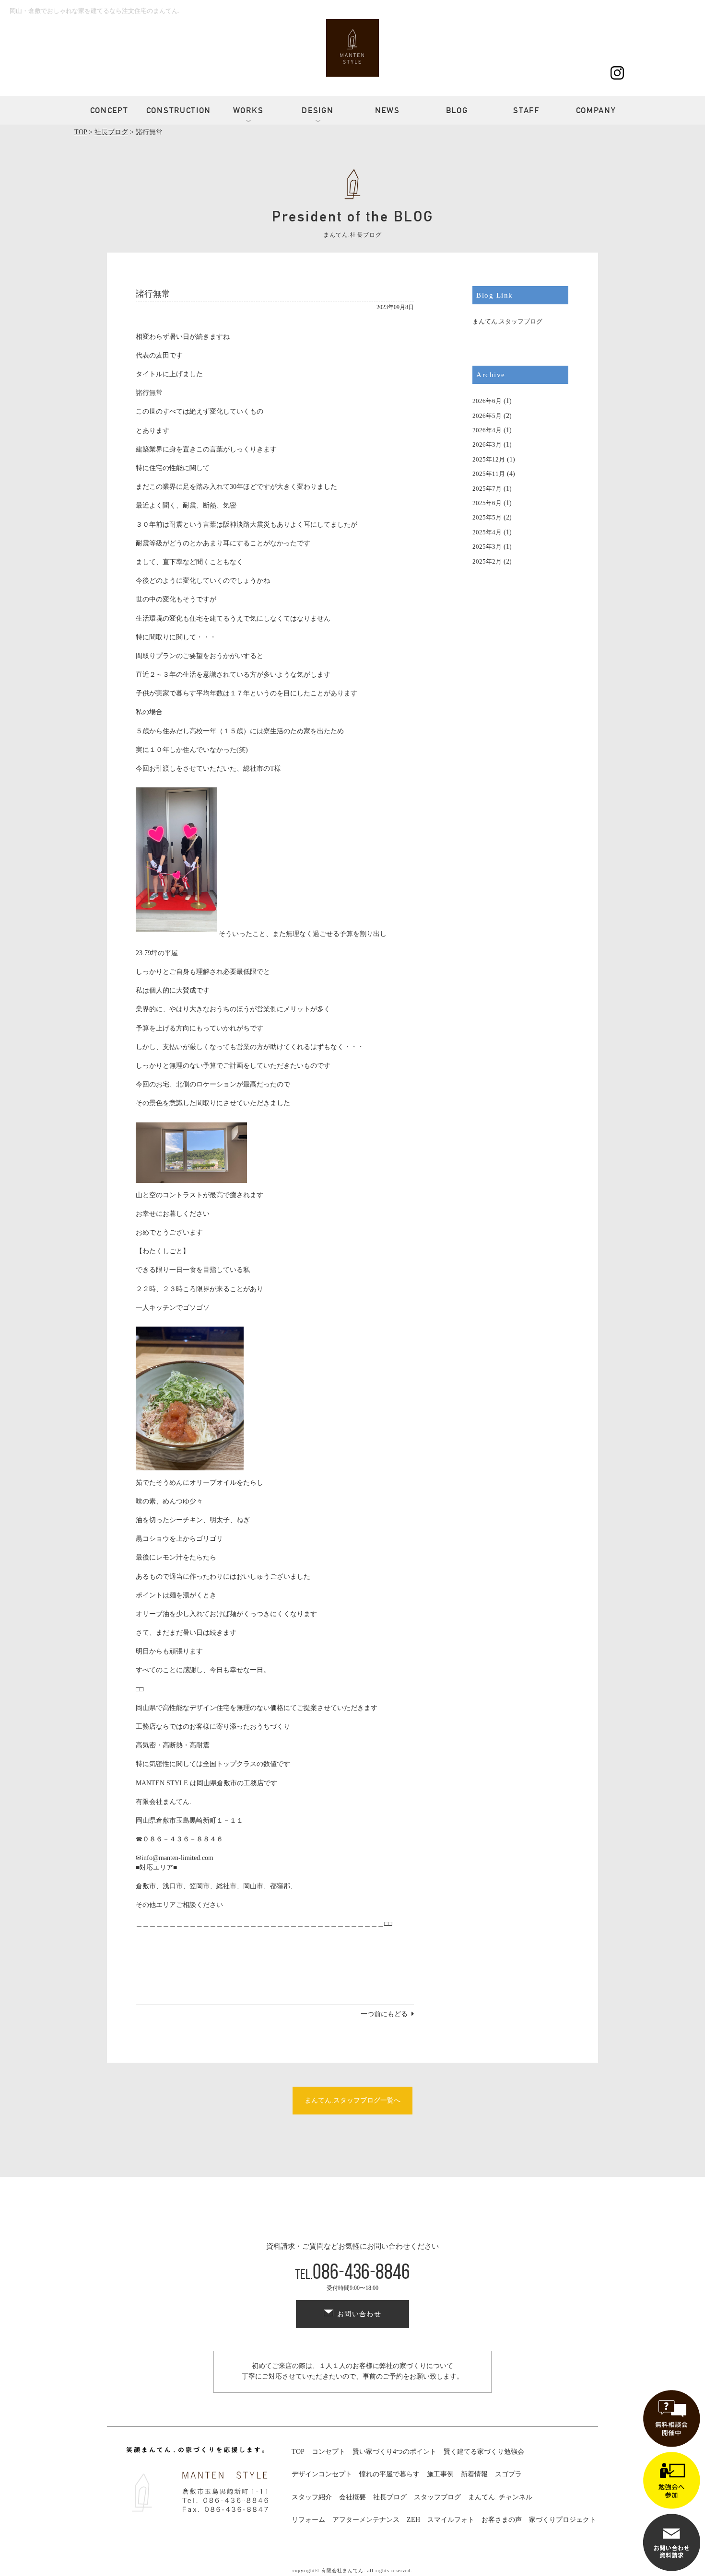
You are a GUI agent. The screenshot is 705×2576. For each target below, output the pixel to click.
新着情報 (474, 2474)
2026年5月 (487, 416)
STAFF (526, 110)
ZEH (413, 2520)
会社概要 (352, 2497)
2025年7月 (487, 489)
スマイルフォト (451, 2520)
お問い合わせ (359, 2314)
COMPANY (596, 110)
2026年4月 (487, 430)
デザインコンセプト (322, 2474)
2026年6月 (487, 401)
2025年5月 (487, 517)
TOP (298, 2452)
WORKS (248, 110)
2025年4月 (487, 532)
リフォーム (308, 2520)
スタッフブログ (437, 2497)
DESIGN (317, 110)
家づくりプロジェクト (563, 2520)
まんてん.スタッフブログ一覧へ (352, 2100)
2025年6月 (487, 503)
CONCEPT (109, 110)
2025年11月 (489, 474)
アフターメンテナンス (366, 2520)
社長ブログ (390, 2497)
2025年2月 (487, 561)
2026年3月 (487, 445)
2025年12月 (489, 459)
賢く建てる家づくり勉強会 (484, 2452)
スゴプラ (508, 2474)
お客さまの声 (502, 2520)
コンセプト (329, 2452)
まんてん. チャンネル (500, 2497)
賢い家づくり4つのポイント (394, 2452)
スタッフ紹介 (312, 2497)
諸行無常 (153, 294)
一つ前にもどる (384, 2014)
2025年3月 (487, 547)
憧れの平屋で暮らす (389, 2474)
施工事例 (440, 2474)
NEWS (388, 110)
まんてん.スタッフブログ (507, 321)
